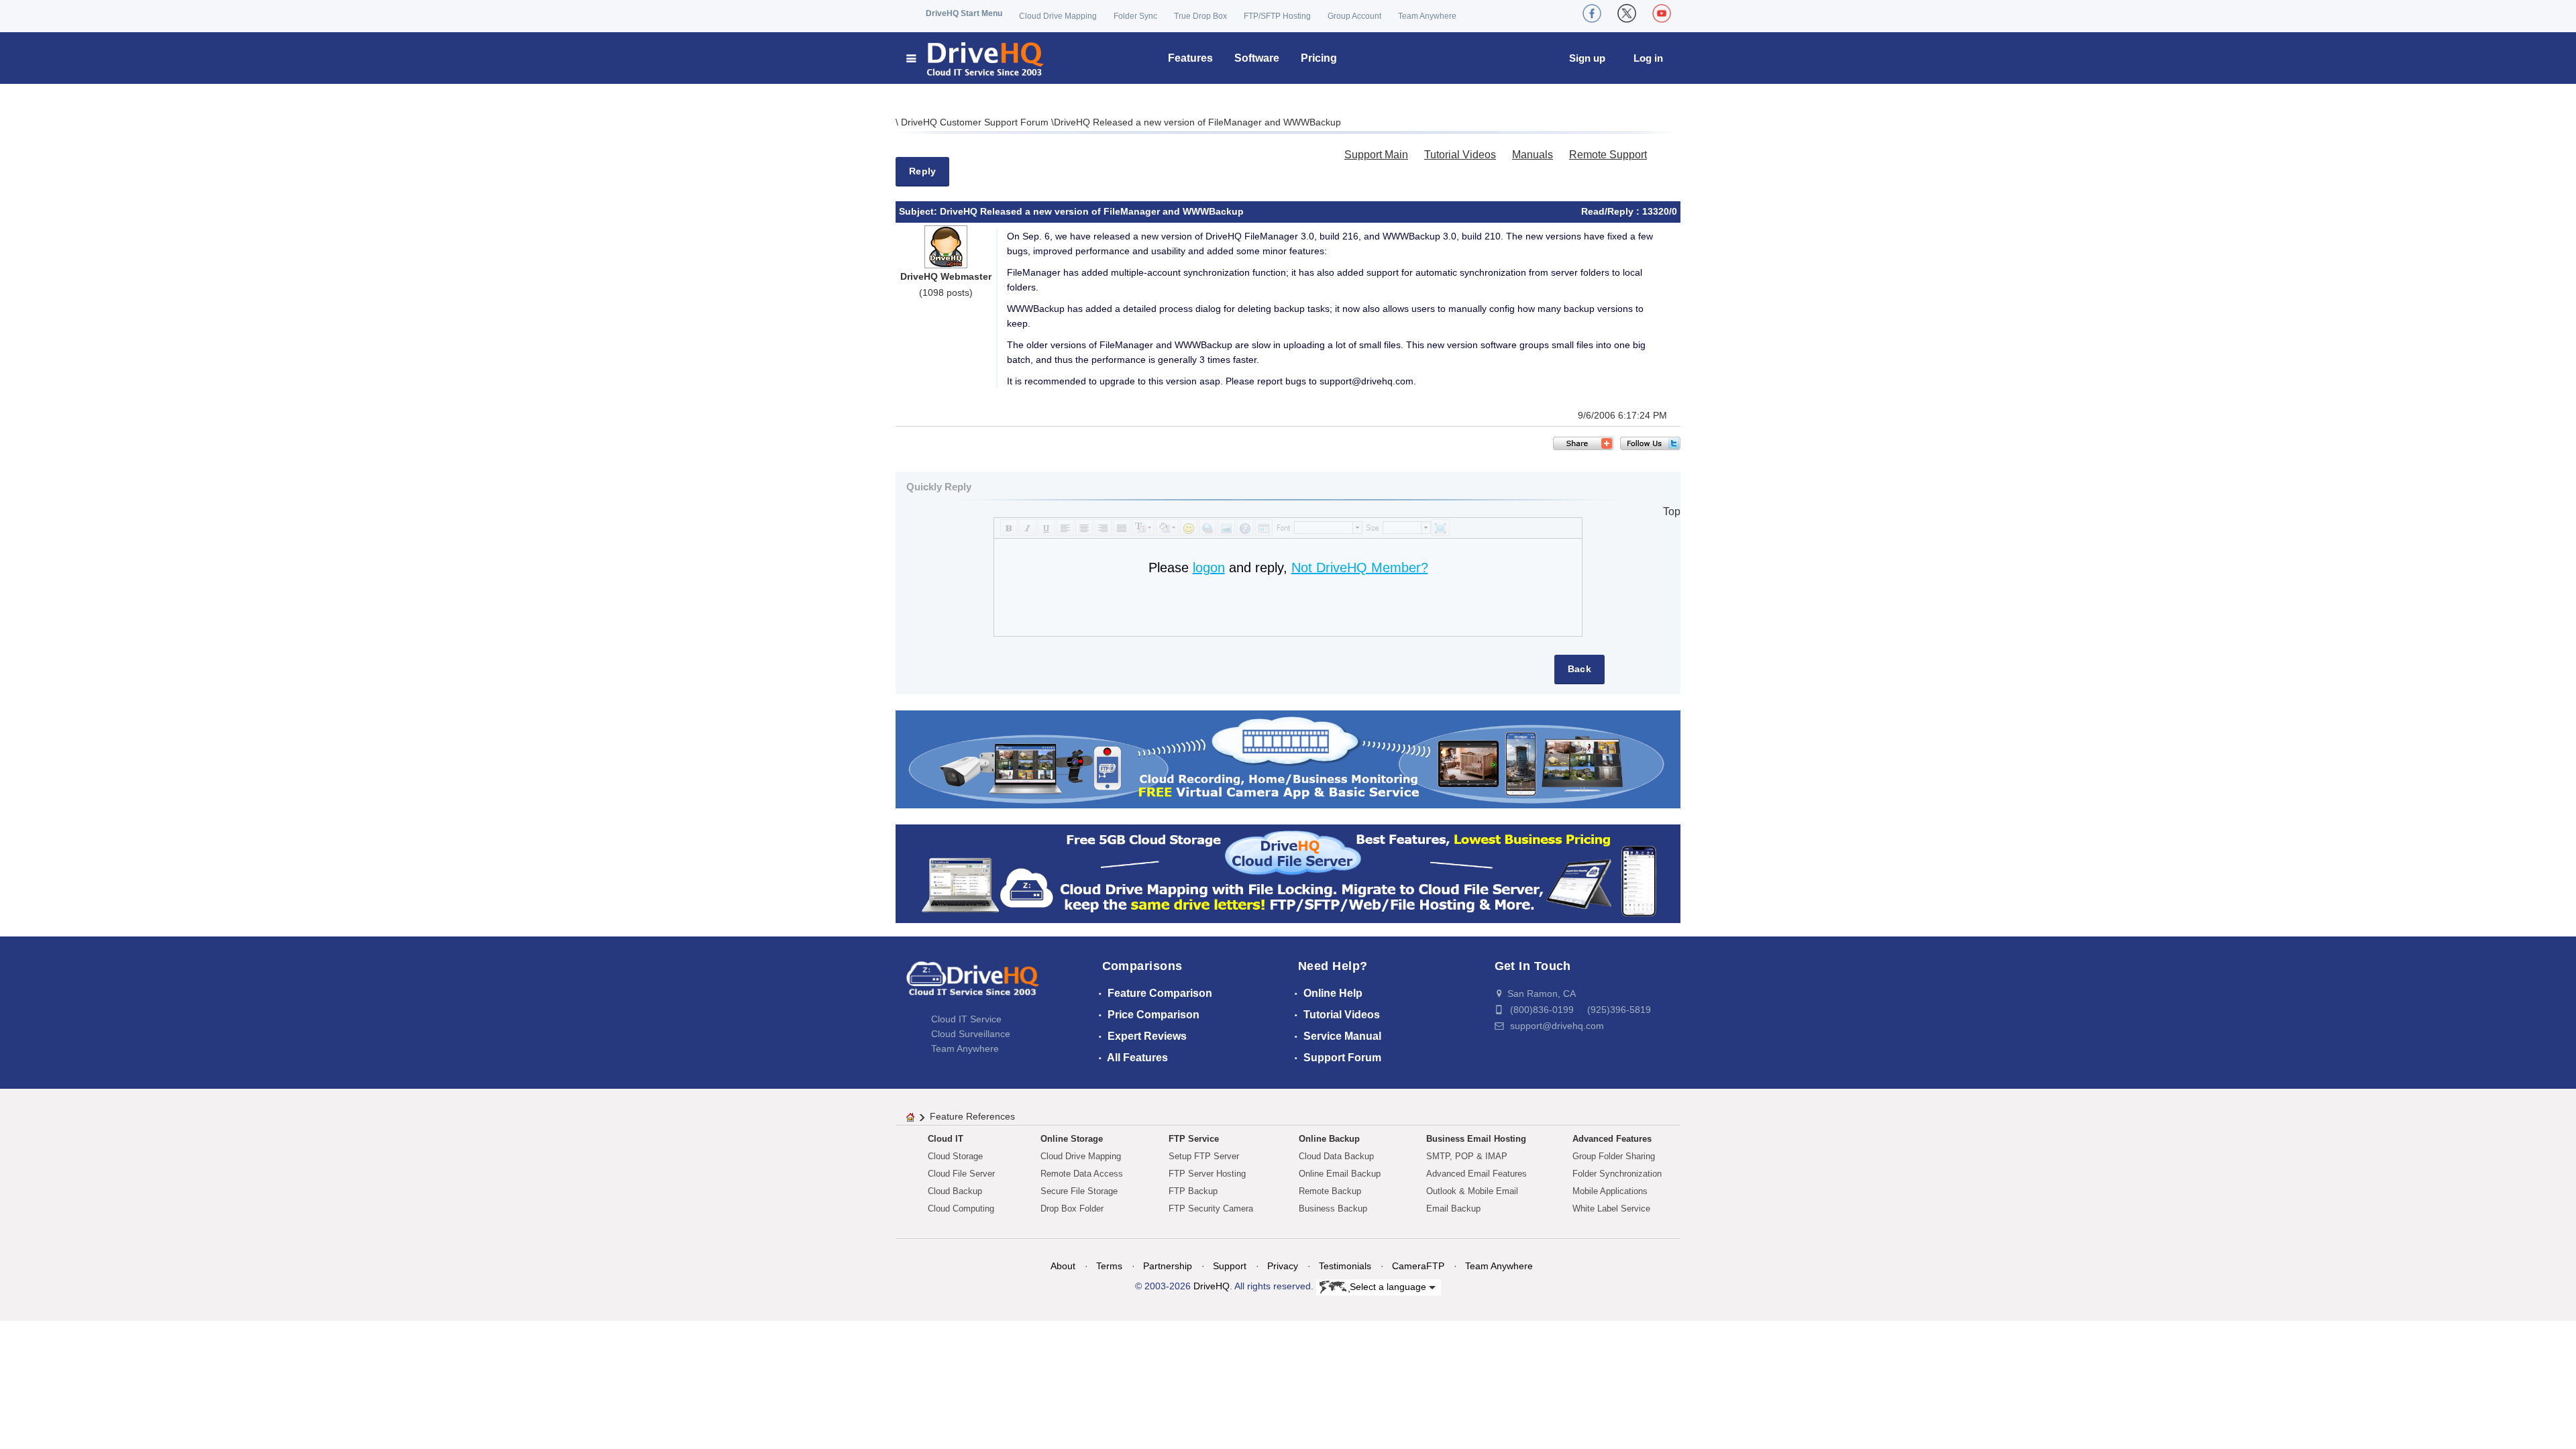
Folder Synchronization (1617, 1174)
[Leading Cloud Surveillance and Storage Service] (1288, 758)
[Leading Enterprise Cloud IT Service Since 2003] (1288, 873)
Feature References (972, 1116)
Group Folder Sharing (1614, 1156)
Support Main (1376, 155)
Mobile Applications (1610, 1191)
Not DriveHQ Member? (1360, 568)
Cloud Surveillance (971, 1034)
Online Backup (1329, 1139)
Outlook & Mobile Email (1472, 1191)
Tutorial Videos (1460, 155)
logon (1209, 568)
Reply (922, 171)
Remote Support (1608, 155)
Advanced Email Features (1477, 1174)
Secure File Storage (1079, 1191)
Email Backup (1453, 1209)
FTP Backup (1193, 1191)
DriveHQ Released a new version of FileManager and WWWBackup (1197, 122)
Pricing (1319, 58)
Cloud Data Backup (1336, 1156)
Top (1672, 512)
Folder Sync (1135, 16)
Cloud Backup (955, 1191)
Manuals (1533, 155)
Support (1230, 1266)
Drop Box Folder (1072, 1209)
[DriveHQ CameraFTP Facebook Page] (1592, 13)
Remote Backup (1330, 1191)
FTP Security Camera (1211, 1209)
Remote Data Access (1082, 1174)
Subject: (919, 211)
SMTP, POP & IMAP (1467, 1156)
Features (1190, 58)
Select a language (1389, 1286)
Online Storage (1072, 1139)
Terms (1109, 1266)
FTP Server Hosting (1207, 1174)
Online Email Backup (1340, 1174)
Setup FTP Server (1204, 1156)
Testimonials (1345, 1266)
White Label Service (1611, 1209)
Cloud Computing (961, 1209)
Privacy (1283, 1266)
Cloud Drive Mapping (1058, 16)
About (1063, 1266)
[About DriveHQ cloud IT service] (973, 985)
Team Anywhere (1427, 16)
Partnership (1168, 1266)
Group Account (1354, 16)
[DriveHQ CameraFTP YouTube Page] (1662, 13)
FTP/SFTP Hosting (1277, 16)
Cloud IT (946, 1139)
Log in (1648, 58)
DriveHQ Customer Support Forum (976, 122)
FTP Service (1194, 1139)
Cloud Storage (955, 1156)
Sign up (1587, 58)
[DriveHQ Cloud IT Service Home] (976, 58)
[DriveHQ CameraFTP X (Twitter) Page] (1627, 13)
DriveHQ (1212, 1286)
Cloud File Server (961, 1174)
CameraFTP (1418, 1266)
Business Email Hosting (1476, 1139)
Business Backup (1333, 1209)
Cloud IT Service (966, 1019)
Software (1257, 58)
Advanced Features (1612, 1139)
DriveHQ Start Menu (964, 13)
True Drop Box (1200, 16)
